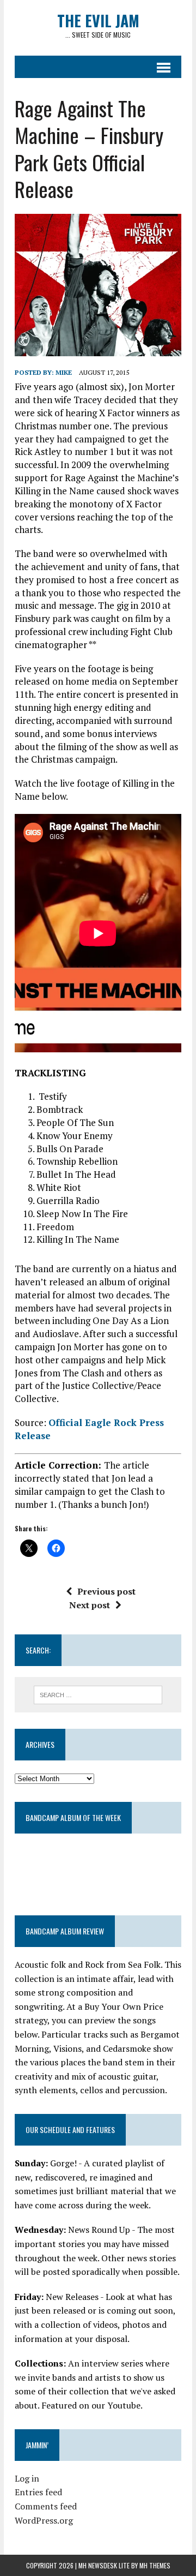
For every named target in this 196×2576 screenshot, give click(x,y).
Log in (27, 2478)
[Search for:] (98, 1694)
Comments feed (46, 2506)
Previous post (106, 1591)
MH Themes (155, 2565)
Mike (64, 372)
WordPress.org (44, 2520)
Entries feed (38, 2492)
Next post (90, 1605)
